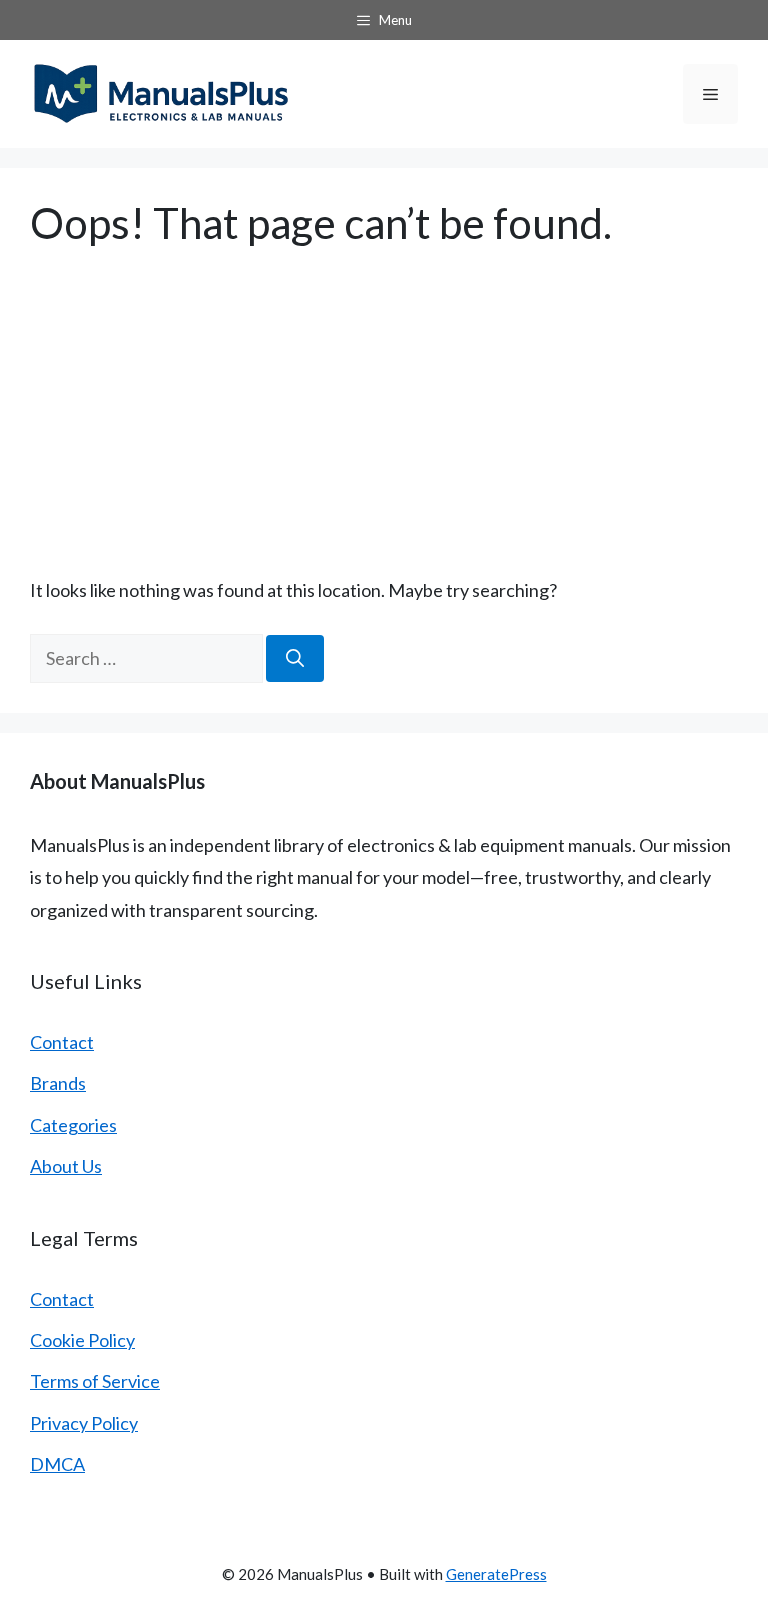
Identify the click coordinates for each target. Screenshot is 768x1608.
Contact (62, 1042)
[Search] (295, 658)
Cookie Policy (82, 1340)
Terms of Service (95, 1381)
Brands (58, 1083)
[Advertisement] (384, 398)
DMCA (57, 1464)
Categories (73, 1125)
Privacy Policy (84, 1423)
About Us (66, 1166)
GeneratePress (496, 1574)
